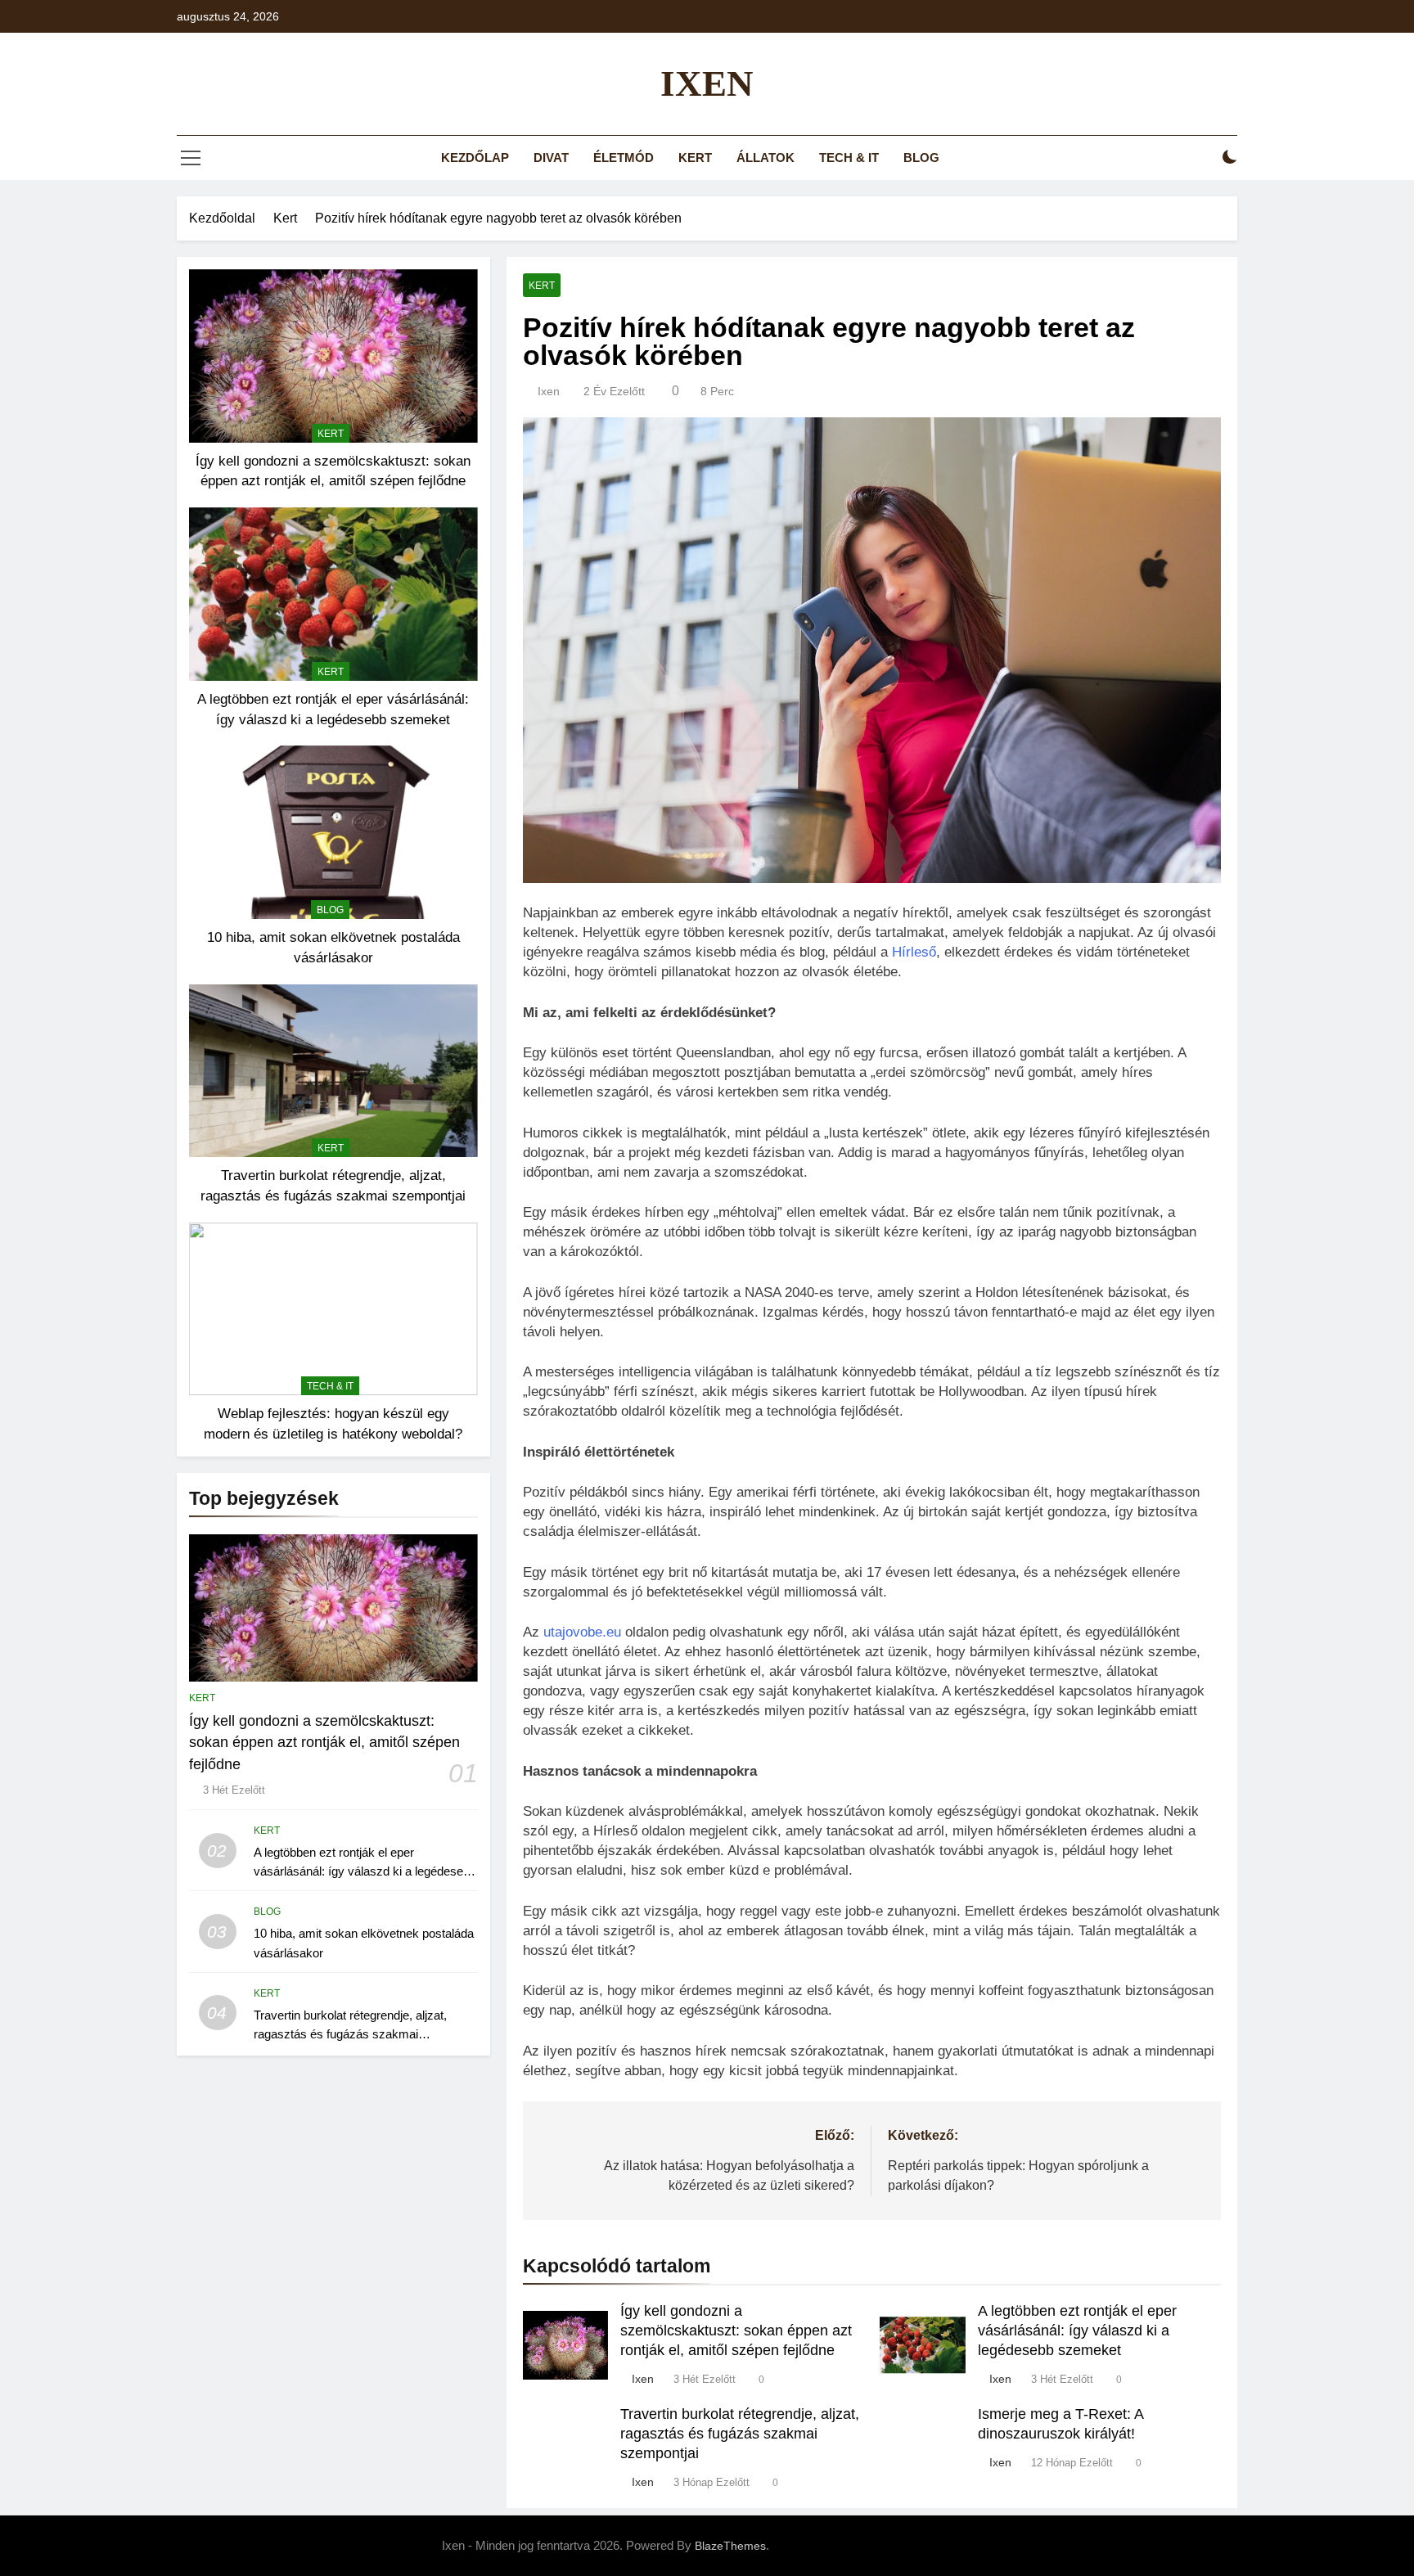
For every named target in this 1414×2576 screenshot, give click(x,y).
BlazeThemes (730, 2546)
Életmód (624, 158)
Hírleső (914, 952)
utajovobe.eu (582, 1632)
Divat (551, 158)
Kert (695, 158)
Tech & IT (849, 158)
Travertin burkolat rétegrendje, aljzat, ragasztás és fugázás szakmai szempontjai (350, 2034)
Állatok (766, 158)
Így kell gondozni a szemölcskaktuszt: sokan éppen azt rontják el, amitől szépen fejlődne (324, 1743)
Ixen (707, 83)
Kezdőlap (475, 158)
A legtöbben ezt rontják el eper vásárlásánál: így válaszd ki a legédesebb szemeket (365, 1871)
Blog (921, 158)
